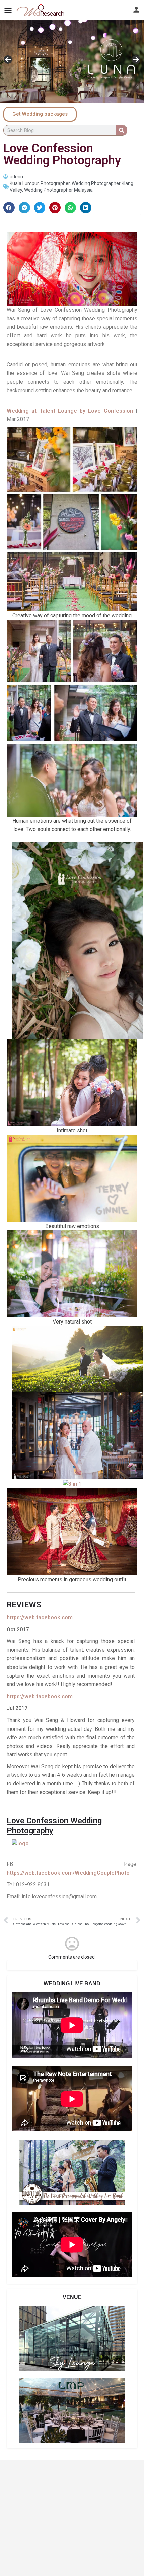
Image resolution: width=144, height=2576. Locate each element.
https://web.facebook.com (40, 1617)
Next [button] (136, 60)
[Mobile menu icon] (8, 10)
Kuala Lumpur (24, 183)
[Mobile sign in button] (136, 10)
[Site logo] (41, 10)
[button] (9, 208)
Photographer (55, 183)
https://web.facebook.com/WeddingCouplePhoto (68, 1873)
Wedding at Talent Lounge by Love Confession (70, 411)
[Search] (122, 130)
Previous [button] (8, 60)
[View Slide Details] (72, 62)
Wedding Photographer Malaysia (58, 190)
